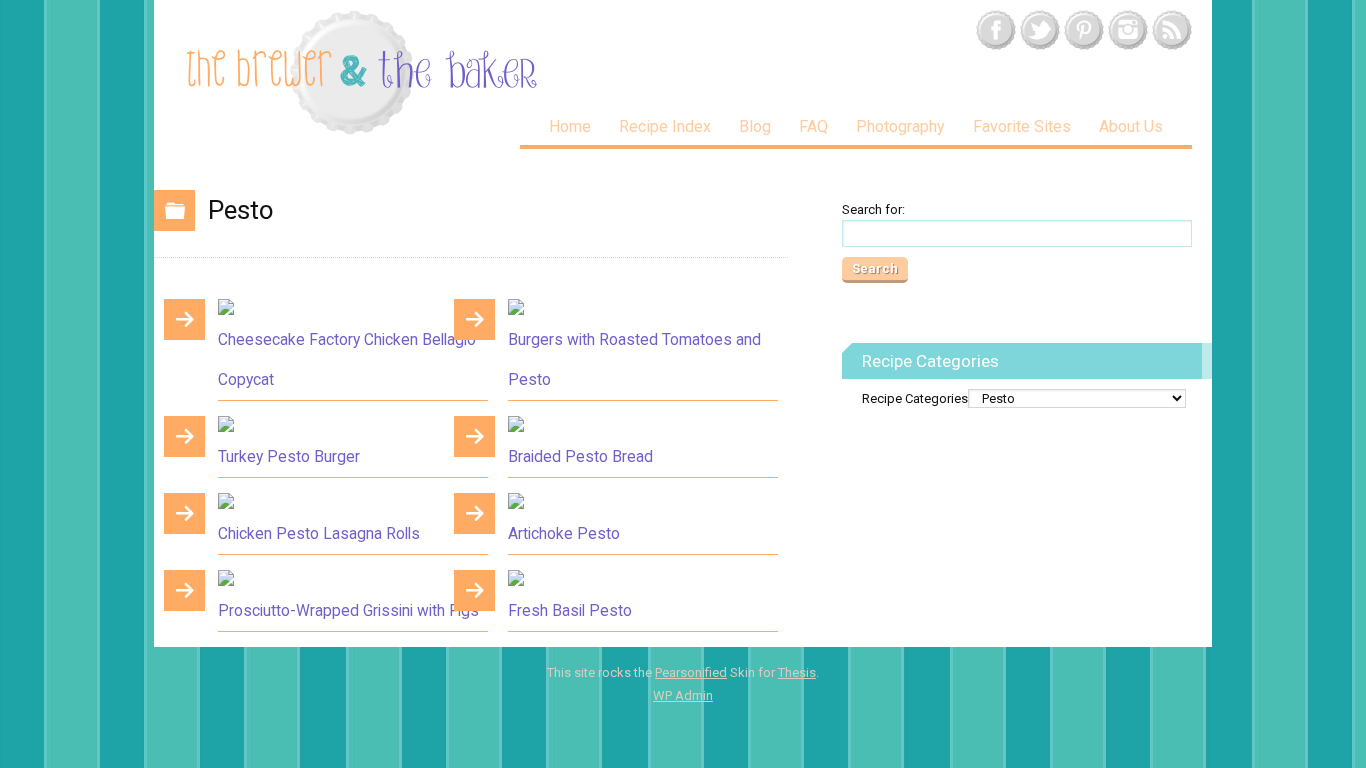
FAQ (813, 126)
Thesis (797, 672)
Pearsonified (691, 672)
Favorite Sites (1022, 126)
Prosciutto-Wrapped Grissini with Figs (348, 611)
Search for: (873, 209)
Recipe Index (665, 126)
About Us (1131, 126)
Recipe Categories (915, 398)
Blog (755, 126)
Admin (683, 695)
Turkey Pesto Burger (289, 457)
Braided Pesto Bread (580, 457)
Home (570, 126)
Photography (900, 126)
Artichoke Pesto (564, 534)
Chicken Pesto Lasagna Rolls (319, 534)
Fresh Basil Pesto (570, 611)
